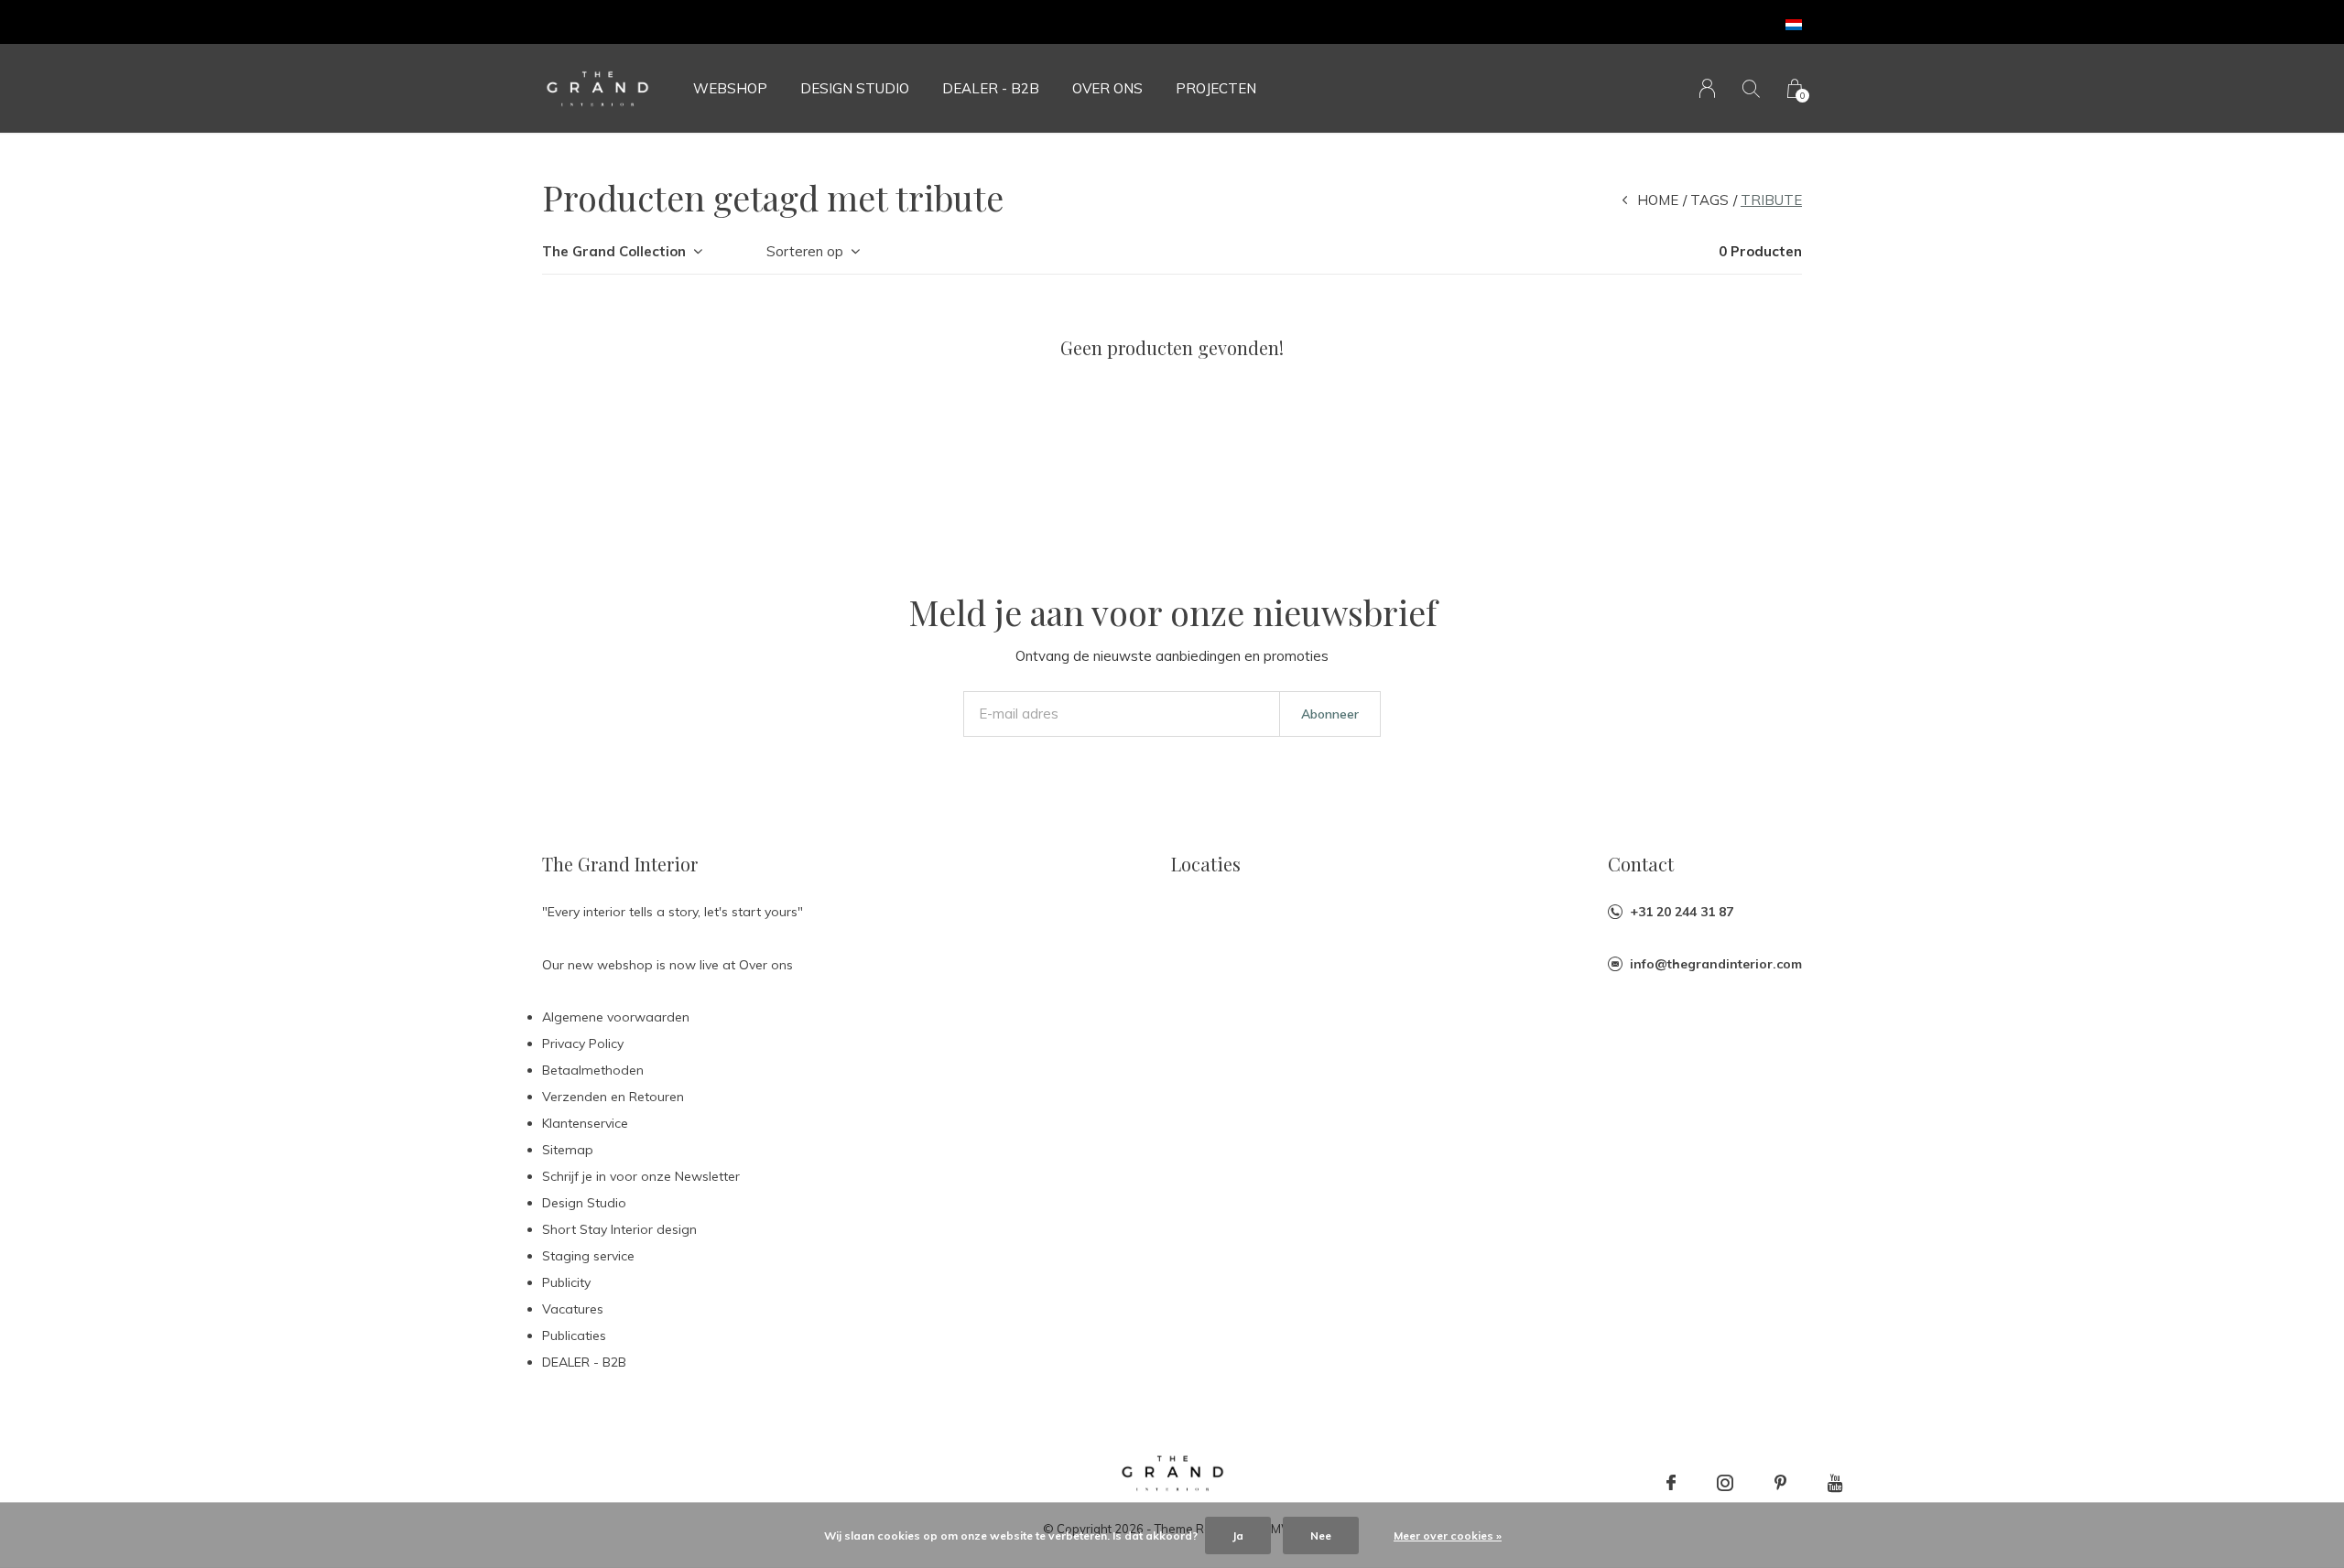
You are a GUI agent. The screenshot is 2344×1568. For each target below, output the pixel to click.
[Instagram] (1725, 1483)
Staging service (588, 1256)
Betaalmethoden (593, 1070)
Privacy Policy (583, 1044)
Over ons (1107, 88)
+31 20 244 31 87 (1682, 912)
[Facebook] (1671, 1483)
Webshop (730, 88)
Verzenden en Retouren (613, 1097)
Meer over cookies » (1448, 1536)
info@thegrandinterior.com (1716, 964)
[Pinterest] (1780, 1483)
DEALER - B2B (991, 88)
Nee (1321, 1536)
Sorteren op (805, 251)
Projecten (1216, 88)
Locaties (1206, 864)
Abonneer (1330, 714)
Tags (1709, 200)
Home (1658, 200)
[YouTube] (1835, 1483)
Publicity (566, 1282)
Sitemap (568, 1150)
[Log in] (1707, 88)
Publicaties (574, 1336)
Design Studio (855, 88)
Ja (1238, 1536)
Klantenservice (585, 1123)
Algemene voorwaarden (616, 1017)
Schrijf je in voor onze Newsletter (641, 1176)
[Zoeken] (1751, 88)
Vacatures (573, 1309)
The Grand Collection (614, 251)
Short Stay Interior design (619, 1229)
